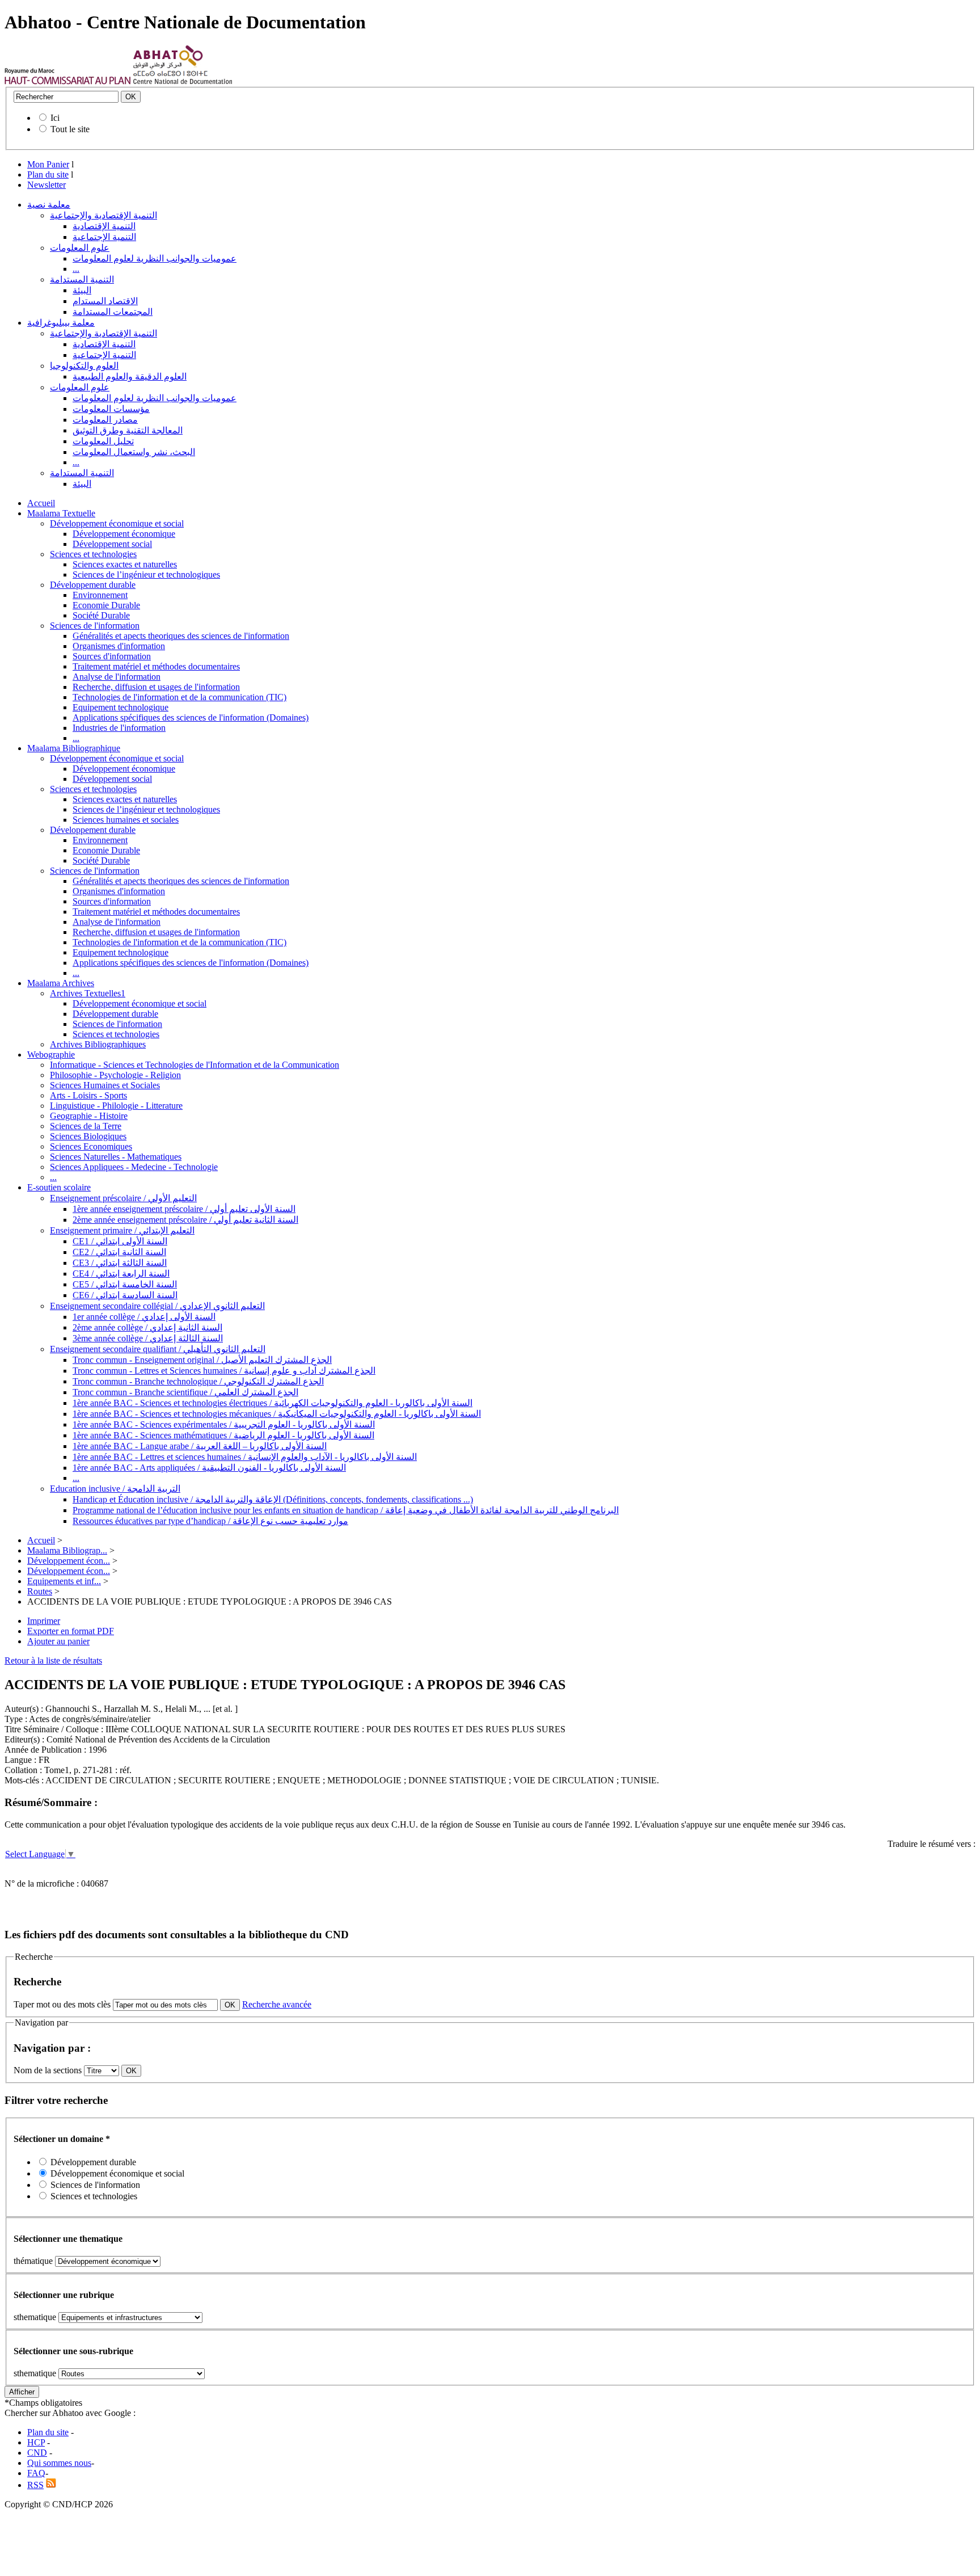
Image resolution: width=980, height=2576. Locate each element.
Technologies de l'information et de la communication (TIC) (179, 697)
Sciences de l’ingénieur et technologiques (146, 574)
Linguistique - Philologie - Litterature (116, 1106)
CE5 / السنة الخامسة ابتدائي (125, 1284)
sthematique (35, 2317)
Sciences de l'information (95, 626)
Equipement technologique (121, 707)
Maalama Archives (61, 983)
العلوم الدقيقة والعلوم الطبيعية (130, 376)
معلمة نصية (49, 205)
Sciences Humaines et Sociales (105, 1085)
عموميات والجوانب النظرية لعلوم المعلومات (155, 258)
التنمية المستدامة (82, 279)
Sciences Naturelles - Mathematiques (116, 1157)
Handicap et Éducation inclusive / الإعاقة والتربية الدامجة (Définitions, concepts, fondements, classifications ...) (273, 1499)
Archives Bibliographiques (98, 1044)
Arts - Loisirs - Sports (88, 1095)
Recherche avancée (277, 2004)
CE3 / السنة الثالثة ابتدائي (120, 1263)
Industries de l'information (119, 728)
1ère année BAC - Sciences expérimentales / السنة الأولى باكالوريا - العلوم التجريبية (224, 1424)
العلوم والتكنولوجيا (84, 366)
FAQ (36, 2473)
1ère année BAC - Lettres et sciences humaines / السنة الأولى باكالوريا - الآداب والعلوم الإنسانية (245, 1457)
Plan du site (48, 174)
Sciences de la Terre (86, 1126)
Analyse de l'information (117, 677)
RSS (35, 2485)
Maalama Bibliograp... (67, 1550)
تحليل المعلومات (103, 441)
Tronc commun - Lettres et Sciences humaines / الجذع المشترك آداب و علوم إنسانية (224, 1371)
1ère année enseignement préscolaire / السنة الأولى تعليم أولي (184, 1209)
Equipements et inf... (64, 1581)
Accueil (41, 503)
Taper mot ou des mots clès (62, 2004)
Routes (40, 1591)
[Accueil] (68, 81)
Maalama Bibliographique (74, 748)
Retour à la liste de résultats (53, 1660)
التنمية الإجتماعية (104, 237)
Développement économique (124, 534)
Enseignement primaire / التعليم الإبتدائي (122, 1230)
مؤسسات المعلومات (111, 409)
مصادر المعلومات (105, 420)
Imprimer (44, 1621)
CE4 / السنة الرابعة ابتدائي (121, 1274)
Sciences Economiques (91, 1146)
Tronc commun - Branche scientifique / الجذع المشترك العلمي (185, 1392)
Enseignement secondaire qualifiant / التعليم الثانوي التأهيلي (158, 1349)
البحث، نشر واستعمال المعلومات (134, 452)
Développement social (112, 544)
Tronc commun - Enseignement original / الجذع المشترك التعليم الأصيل (202, 1360)
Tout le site (70, 129)
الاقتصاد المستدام (105, 301)
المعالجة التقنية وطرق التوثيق (128, 430)
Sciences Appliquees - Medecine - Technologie (134, 1167)
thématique (33, 2261)
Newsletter (47, 185)
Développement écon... (69, 1561)
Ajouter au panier (58, 1641)
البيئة (82, 290)
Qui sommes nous (59, 2463)
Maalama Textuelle (61, 513)
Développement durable (93, 585)
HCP (36, 2442)
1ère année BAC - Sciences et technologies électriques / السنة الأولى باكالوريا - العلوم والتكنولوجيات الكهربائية (273, 1403)
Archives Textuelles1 (88, 993)
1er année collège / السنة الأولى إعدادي (144, 1317)
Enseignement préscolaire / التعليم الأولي (123, 1198)
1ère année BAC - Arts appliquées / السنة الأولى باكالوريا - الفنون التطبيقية (209, 1468)
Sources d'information (112, 656)
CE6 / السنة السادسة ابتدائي (125, 1295)
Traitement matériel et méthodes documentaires (156, 666)
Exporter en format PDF (71, 1631)
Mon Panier (48, 164)
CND (37, 2453)
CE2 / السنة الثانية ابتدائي (119, 1252)
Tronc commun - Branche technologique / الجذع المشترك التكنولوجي (198, 1381)
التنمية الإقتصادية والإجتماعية (104, 215)
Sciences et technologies (93, 554)
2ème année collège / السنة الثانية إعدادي (147, 1327)
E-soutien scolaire (59, 1187)
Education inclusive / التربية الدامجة (115, 1489)
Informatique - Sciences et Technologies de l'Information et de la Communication (195, 1065)
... (76, 269)
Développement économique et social (117, 523)
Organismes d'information (119, 646)
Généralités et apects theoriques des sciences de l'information (181, 636)
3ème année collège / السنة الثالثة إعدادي (148, 1338)
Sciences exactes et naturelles (125, 564)
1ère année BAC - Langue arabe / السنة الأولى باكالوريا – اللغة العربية (200, 1446)
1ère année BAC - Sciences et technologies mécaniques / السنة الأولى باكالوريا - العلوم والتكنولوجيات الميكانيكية (277, 1414)
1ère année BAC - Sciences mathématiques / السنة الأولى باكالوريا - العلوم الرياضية (223, 1435)
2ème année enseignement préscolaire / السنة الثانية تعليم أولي (185, 1220)
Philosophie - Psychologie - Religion (115, 1075)
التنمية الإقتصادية (104, 226)
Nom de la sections (49, 2070)
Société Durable (101, 615)
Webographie (51, 1055)
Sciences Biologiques (88, 1136)
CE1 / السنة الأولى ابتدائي (120, 1241)
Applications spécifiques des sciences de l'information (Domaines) (191, 717)
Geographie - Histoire (89, 1116)
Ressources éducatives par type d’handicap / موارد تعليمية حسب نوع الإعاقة (210, 1521)
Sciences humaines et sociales (126, 820)
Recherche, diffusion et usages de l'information (156, 687)
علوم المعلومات (80, 248)
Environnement (100, 595)
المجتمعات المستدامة (113, 312)
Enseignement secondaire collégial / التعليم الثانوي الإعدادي (157, 1306)
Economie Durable (106, 605)
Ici (55, 118)
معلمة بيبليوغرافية (61, 323)
